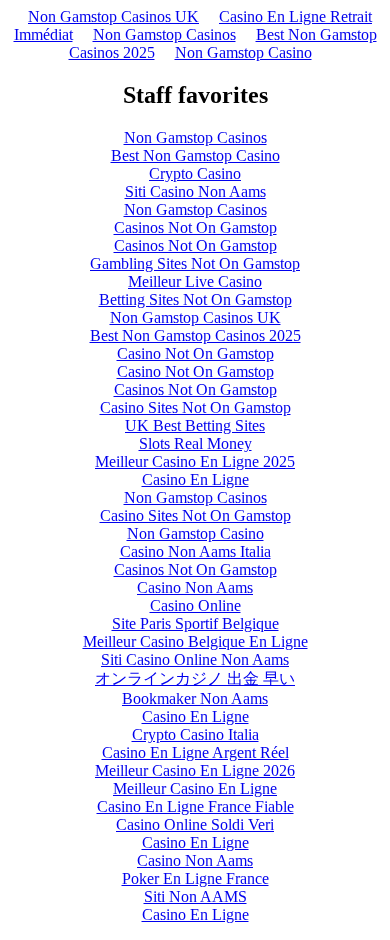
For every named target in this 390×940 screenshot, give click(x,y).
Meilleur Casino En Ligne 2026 (195, 770)
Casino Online (195, 605)
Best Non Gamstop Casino (195, 155)
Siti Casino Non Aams (195, 191)
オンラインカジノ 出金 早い (195, 678)
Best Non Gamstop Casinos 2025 (195, 335)
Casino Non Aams (195, 587)
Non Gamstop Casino (243, 52)
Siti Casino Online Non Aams (195, 659)
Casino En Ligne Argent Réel (195, 752)
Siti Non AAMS (195, 896)
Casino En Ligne (195, 479)
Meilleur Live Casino (195, 281)
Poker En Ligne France (195, 878)
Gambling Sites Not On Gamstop (195, 263)
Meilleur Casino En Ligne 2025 (195, 461)
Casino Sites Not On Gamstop (195, 407)
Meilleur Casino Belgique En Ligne (195, 641)
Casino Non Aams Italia (195, 551)
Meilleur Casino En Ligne (195, 788)
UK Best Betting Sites (195, 425)
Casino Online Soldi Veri (195, 824)
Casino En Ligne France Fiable (195, 806)
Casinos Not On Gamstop (195, 227)
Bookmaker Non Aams (195, 698)
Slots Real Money (195, 443)
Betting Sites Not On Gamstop (195, 299)
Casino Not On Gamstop (195, 353)
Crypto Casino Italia (195, 734)
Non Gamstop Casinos (164, 34)
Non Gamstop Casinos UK (113, 16)
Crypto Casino (195, 173)
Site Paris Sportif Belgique (195, 623)
